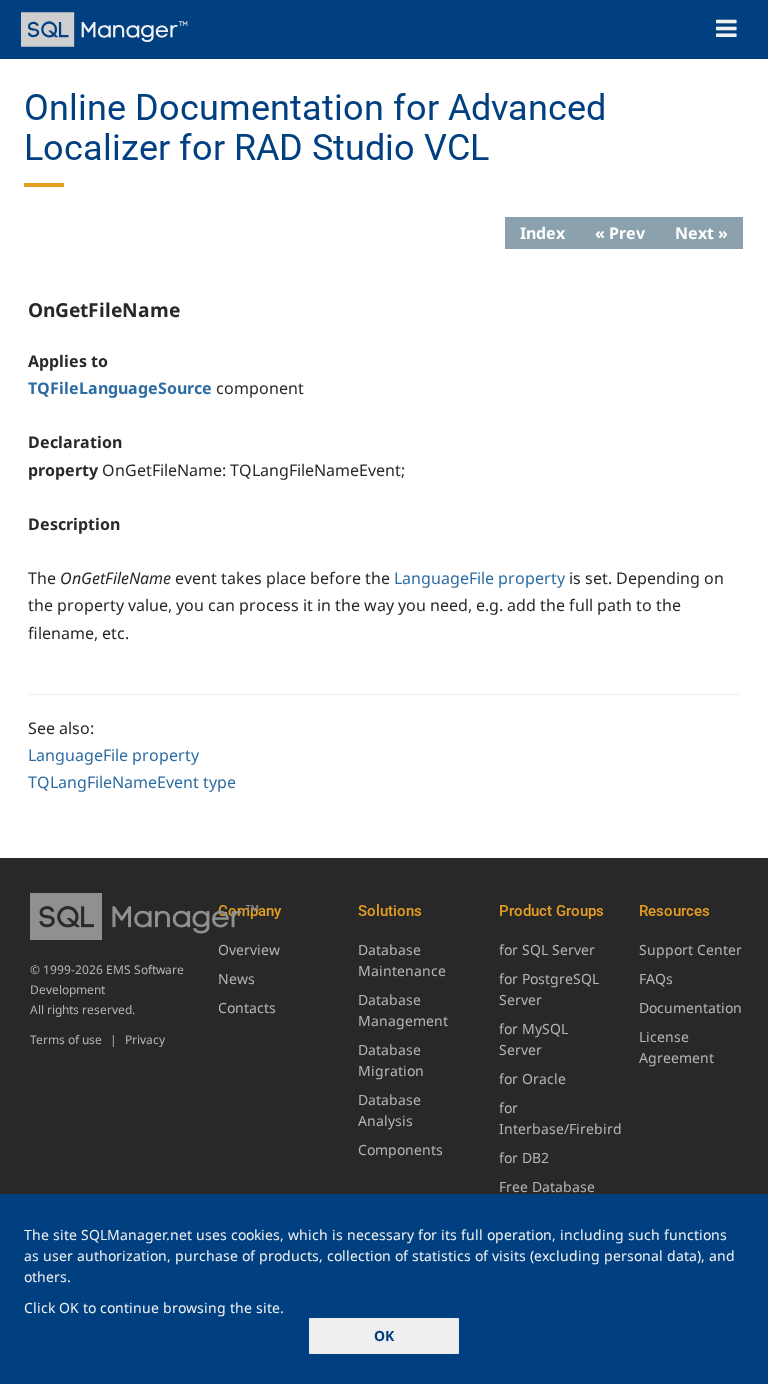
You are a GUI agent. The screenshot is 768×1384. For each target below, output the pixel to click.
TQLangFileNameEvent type (132, 782)
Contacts (247, 1007)
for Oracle (532, 1078)
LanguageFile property (479, 578)
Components (400, 1149)
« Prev (620, 233)
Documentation (690, 1007)
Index (542, 233)
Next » (701, 233)
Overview (249, 949)
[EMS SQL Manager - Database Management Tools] (106, 29)
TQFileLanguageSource (120, 388)
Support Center (690, 949)
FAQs (656, 978)
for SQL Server (547, 949)
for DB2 (524, 1157)
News (236, 978)
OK (384, 1335)
